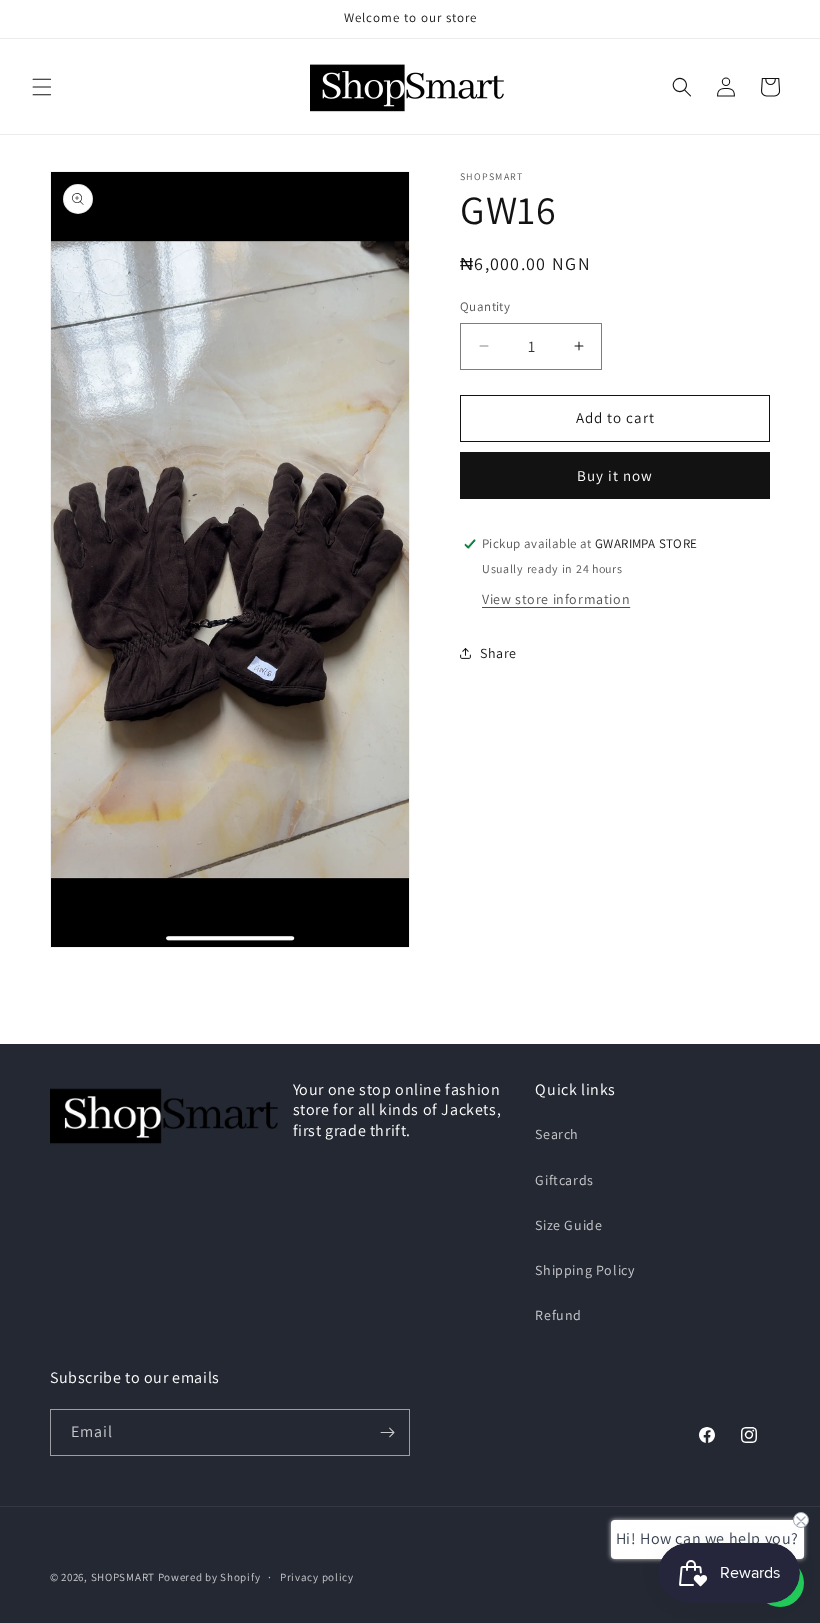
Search (557, 1134)
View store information (556, 599)
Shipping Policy (584, 1270)
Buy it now (615, 475)
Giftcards (564, 1180)
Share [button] (498, 653)
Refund (558, 1315)
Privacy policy (317, 1577)
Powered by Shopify (209, 1577)
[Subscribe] (387, 1432)
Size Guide (568, 1225)
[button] (42, 87)
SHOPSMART (123, 1577)
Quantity (485, 306)
